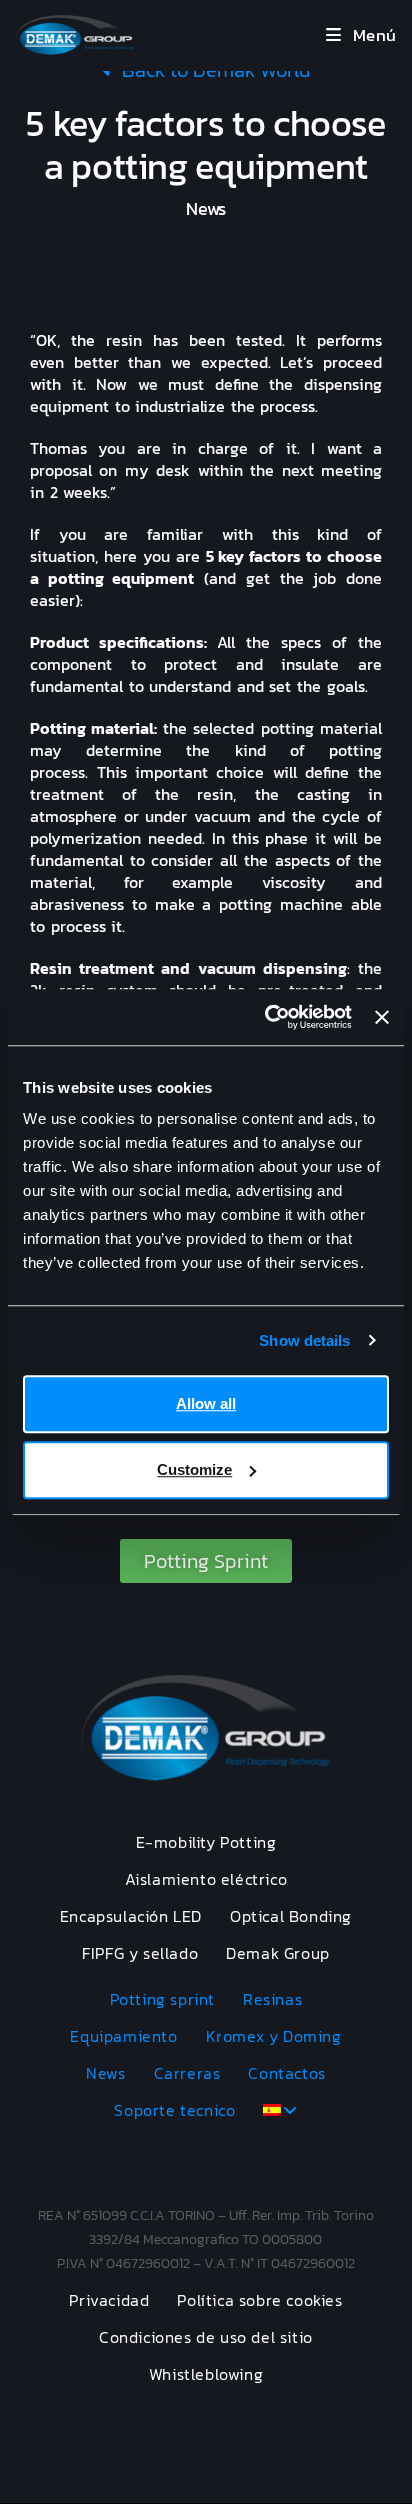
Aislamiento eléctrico (206, 1879)
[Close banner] (382, 1017)
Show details (304, 1340)
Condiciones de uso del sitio (206, 2337)
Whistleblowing (206, 2374)
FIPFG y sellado (140, 1953)
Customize (194, 1469)
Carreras (187, 2073)
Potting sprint (162, 1999)
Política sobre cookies (259, 2300)
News (105, 2073)
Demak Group (278, 1953)
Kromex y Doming (274, 2036)
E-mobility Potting (206, 1842)
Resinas (272, 1999)
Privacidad (109, 2300)
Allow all (206, 1403)
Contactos (286, 2073)
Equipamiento (123, 2036)
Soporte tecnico (174, 2110)
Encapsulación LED (131, 1916)
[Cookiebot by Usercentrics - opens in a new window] (267, 1017)
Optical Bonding (291, 1916)
